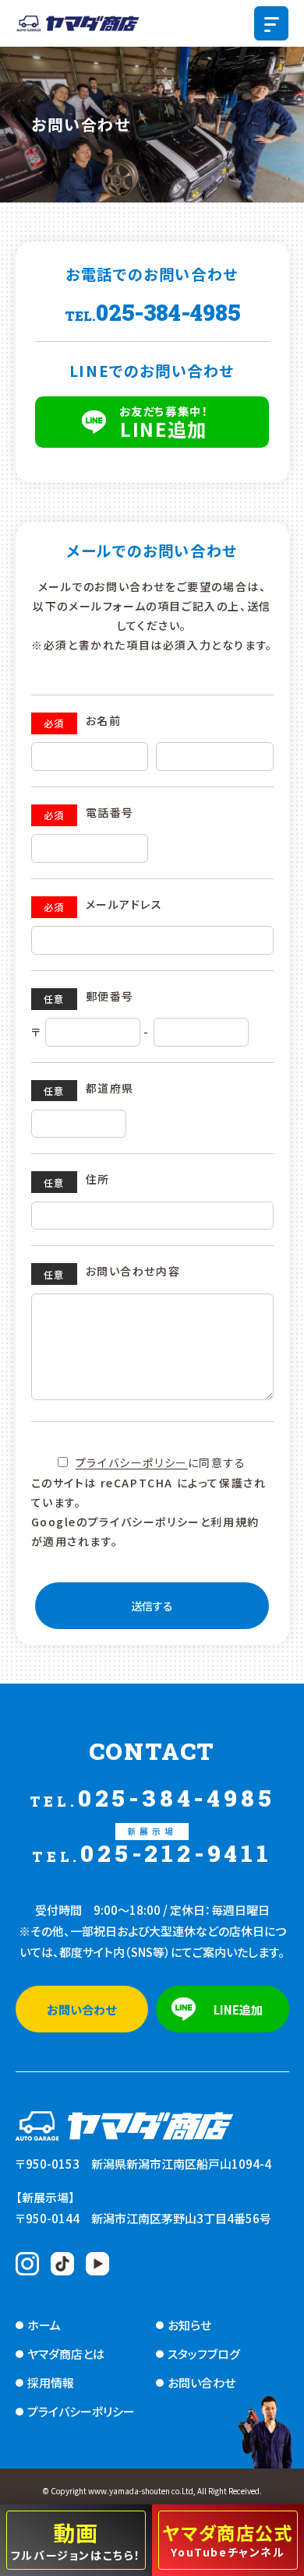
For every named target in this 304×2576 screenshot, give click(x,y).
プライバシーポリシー (132, 1462)
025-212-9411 (152, 1845)
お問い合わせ (81, 2009)
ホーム (44, 2325)
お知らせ (189, 2325)
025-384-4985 (152, 312)
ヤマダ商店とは (66, 2354)
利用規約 (235, 1522)
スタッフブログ (204, 2354)
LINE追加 (164, 422)
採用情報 (51, 2382)
